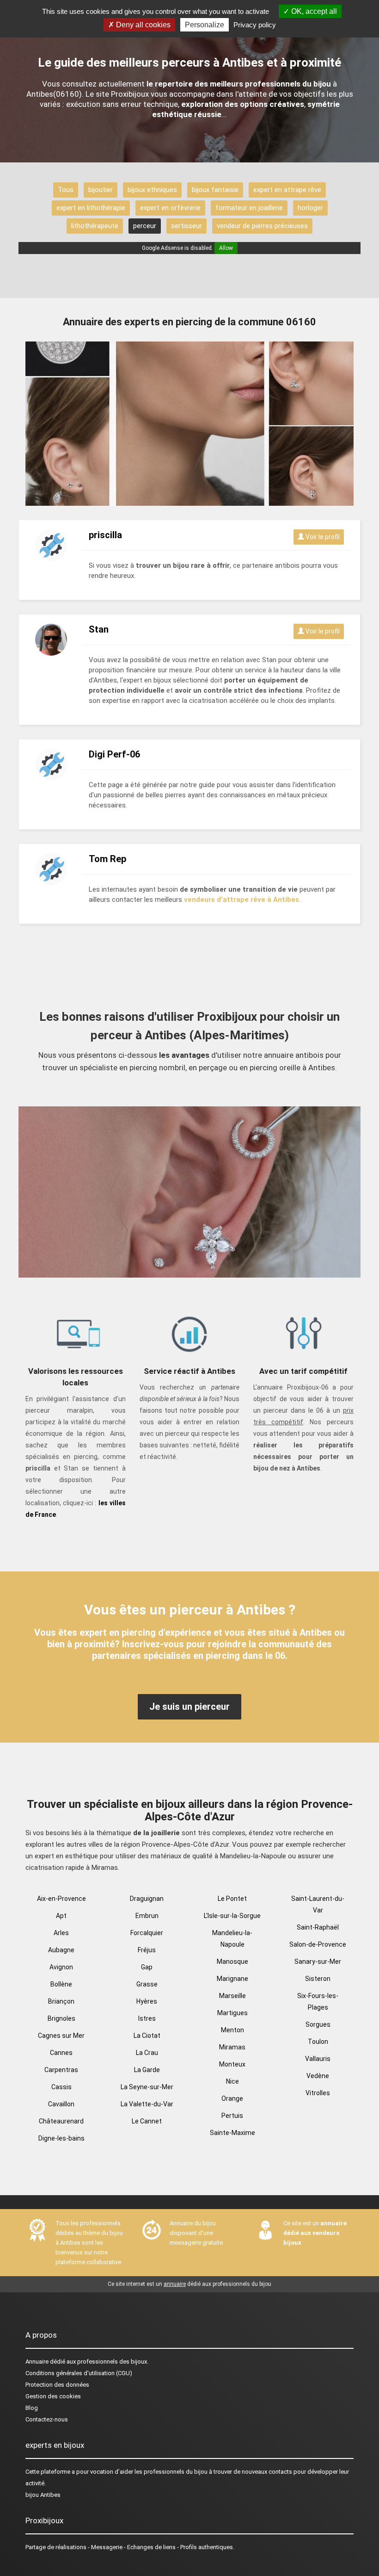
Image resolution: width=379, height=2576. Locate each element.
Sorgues (318, 2024)
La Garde (147, 2070)
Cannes (61, 2053)
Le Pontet (232, 1899)
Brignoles (61, 2018)
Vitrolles (318, 2093)
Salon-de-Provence (318, 1944)
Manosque (232, 1961)
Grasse (147, 1984)
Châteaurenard (61, 2121)
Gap (147, 1967)
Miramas (232, 2047)
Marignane (232, 1979)
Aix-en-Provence (61, 1899)
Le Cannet (147, 2121)
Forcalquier (147, 1933)
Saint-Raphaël (318, 1927)
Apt (61, 1916)
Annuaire (37, 2362)
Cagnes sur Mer (61, 2036)
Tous (66, 190)
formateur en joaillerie (249, 208)
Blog (32, 2408)
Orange (232, 2098)
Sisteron (318, 1979)
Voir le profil (322, 537)
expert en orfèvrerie (170, 208)
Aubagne (61, 1950)
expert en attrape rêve (287, 190)
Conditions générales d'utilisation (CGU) (79, 2373)
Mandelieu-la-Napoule (232, 1939)
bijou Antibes (43, 2495)
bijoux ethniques (152, 190)
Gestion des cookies (53, 2396)
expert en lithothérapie (91, 208)
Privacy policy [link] (255, 25)
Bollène (61, 1984)
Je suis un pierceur (189, 1707)
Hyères (147, 2001)
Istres (147, 2018)
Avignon (61, 1967)
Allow (226, 248)
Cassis (61, 2087)
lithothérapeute (95, 226)
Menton (232, 2030)
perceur (145, 226)
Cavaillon (61, 2104)
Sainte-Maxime (232, 2133)
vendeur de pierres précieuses (262, 226)
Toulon (318, 2042)
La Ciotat (147, 2036)
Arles (61, 1933)
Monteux (232, 2064)
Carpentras (61, 2070)
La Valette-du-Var (147, 2104)
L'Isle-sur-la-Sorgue (232, 1916)
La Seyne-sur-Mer (147, 2087)
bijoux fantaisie (215, 190)
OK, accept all (313, 11)
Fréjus (147, 1950)
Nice (232, 2081)
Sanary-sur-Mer (318, 1961)
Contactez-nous (47, 2419)
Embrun (147, 1916)
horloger (310, 208)
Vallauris (318, 2059)
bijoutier (101, 190)
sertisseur (186, 226)
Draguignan (147, 1899)
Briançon (61, 2001)
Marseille (232, 1996)
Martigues (232, 2013)
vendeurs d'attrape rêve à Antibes (241, 900)
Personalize (205, 25)
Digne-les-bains (61, 2138)
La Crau (147, 2053)
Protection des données (57, 2385)
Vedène (318, 2076)
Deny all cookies (142, 25)
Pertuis (232, 2116)
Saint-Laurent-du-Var (318, 1904)
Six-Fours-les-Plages (318, 2002)
